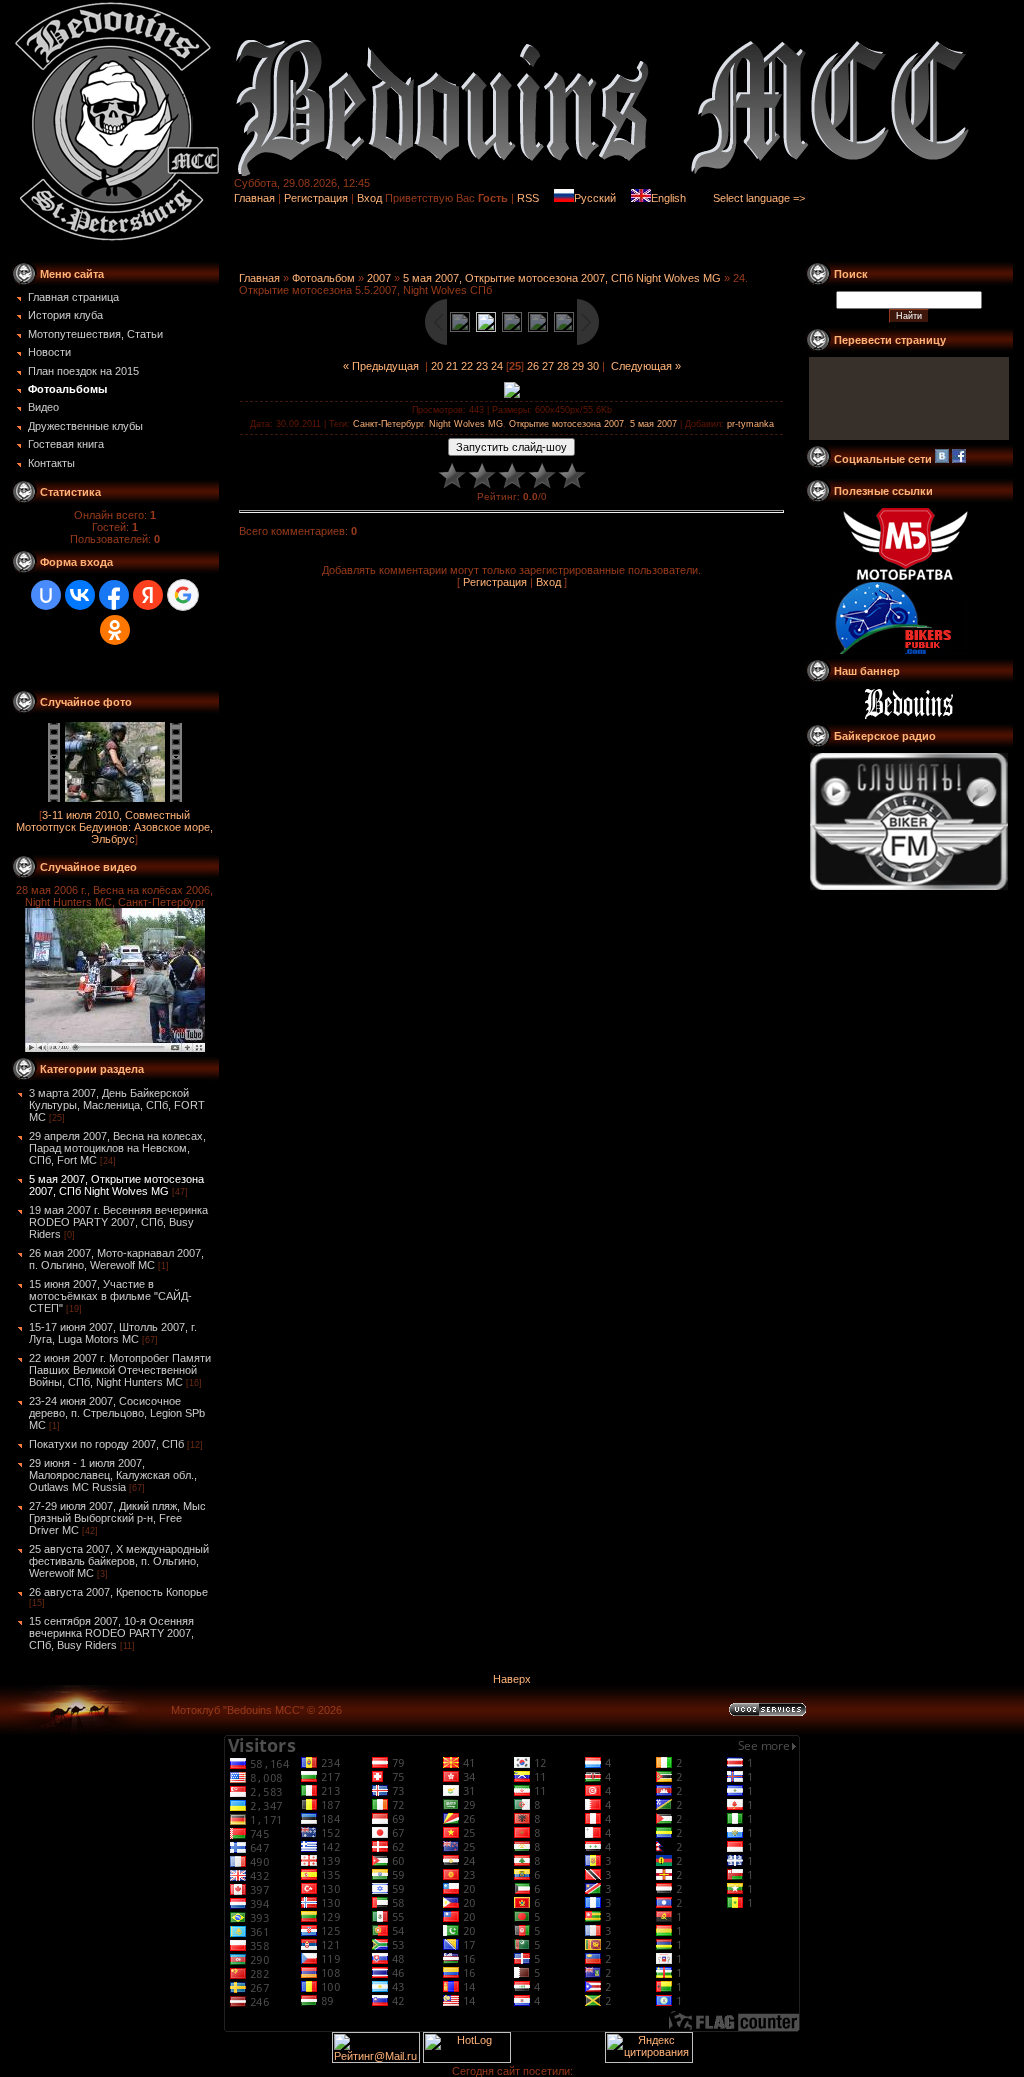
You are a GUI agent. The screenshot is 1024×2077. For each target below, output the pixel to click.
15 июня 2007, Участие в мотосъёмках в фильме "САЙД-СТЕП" (110, 1296)
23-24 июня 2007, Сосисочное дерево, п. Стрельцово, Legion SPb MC (117, 1413)
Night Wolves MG (466, 424)
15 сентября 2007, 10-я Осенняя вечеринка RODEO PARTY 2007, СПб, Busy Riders (111, 1633)
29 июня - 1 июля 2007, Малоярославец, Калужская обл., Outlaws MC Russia (113, 1475)
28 (563, 366)
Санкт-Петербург (388, 424)
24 (497, 366)
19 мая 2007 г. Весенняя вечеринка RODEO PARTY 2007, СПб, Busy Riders (118, 1222)
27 (548, 366)
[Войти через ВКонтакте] (80, 595)
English (668, 198)
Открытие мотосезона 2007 (566, 424)
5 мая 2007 (653, 424)
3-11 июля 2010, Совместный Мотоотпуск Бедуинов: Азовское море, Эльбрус (114, 827)
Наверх (512, 1679)
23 (482, 366)
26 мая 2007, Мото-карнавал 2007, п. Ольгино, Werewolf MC (116, 1259)
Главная (254, 198)
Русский (595, 198)
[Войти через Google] (183, 595)
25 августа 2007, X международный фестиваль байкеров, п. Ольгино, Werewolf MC (119, 1561)
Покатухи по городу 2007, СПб (106, 1444)
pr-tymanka (750, 424)
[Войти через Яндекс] (148, 595)
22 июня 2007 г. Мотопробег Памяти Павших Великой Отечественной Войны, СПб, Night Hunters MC (120, 1370)
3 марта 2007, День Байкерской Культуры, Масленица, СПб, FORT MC (117, 1105)
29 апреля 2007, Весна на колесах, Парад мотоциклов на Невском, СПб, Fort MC (117, 1148)
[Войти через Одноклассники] (115, 630)
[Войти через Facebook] (114, 595)
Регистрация (316, 198)
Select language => (759, 198)
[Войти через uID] (46, 595)
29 (578, 366)
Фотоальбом (323, 278)
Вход (369, 198)
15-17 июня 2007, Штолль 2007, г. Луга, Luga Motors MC (113, 1333)
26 (533, 366)
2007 (379, 278)
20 (437, 366)
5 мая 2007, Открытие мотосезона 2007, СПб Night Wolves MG (116, 1185)
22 (467, 366)
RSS (528, 198)
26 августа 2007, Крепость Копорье (118, 1592)
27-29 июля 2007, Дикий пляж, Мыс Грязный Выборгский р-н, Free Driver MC (117, 1518)
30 (593, 366)
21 (452, 366)
